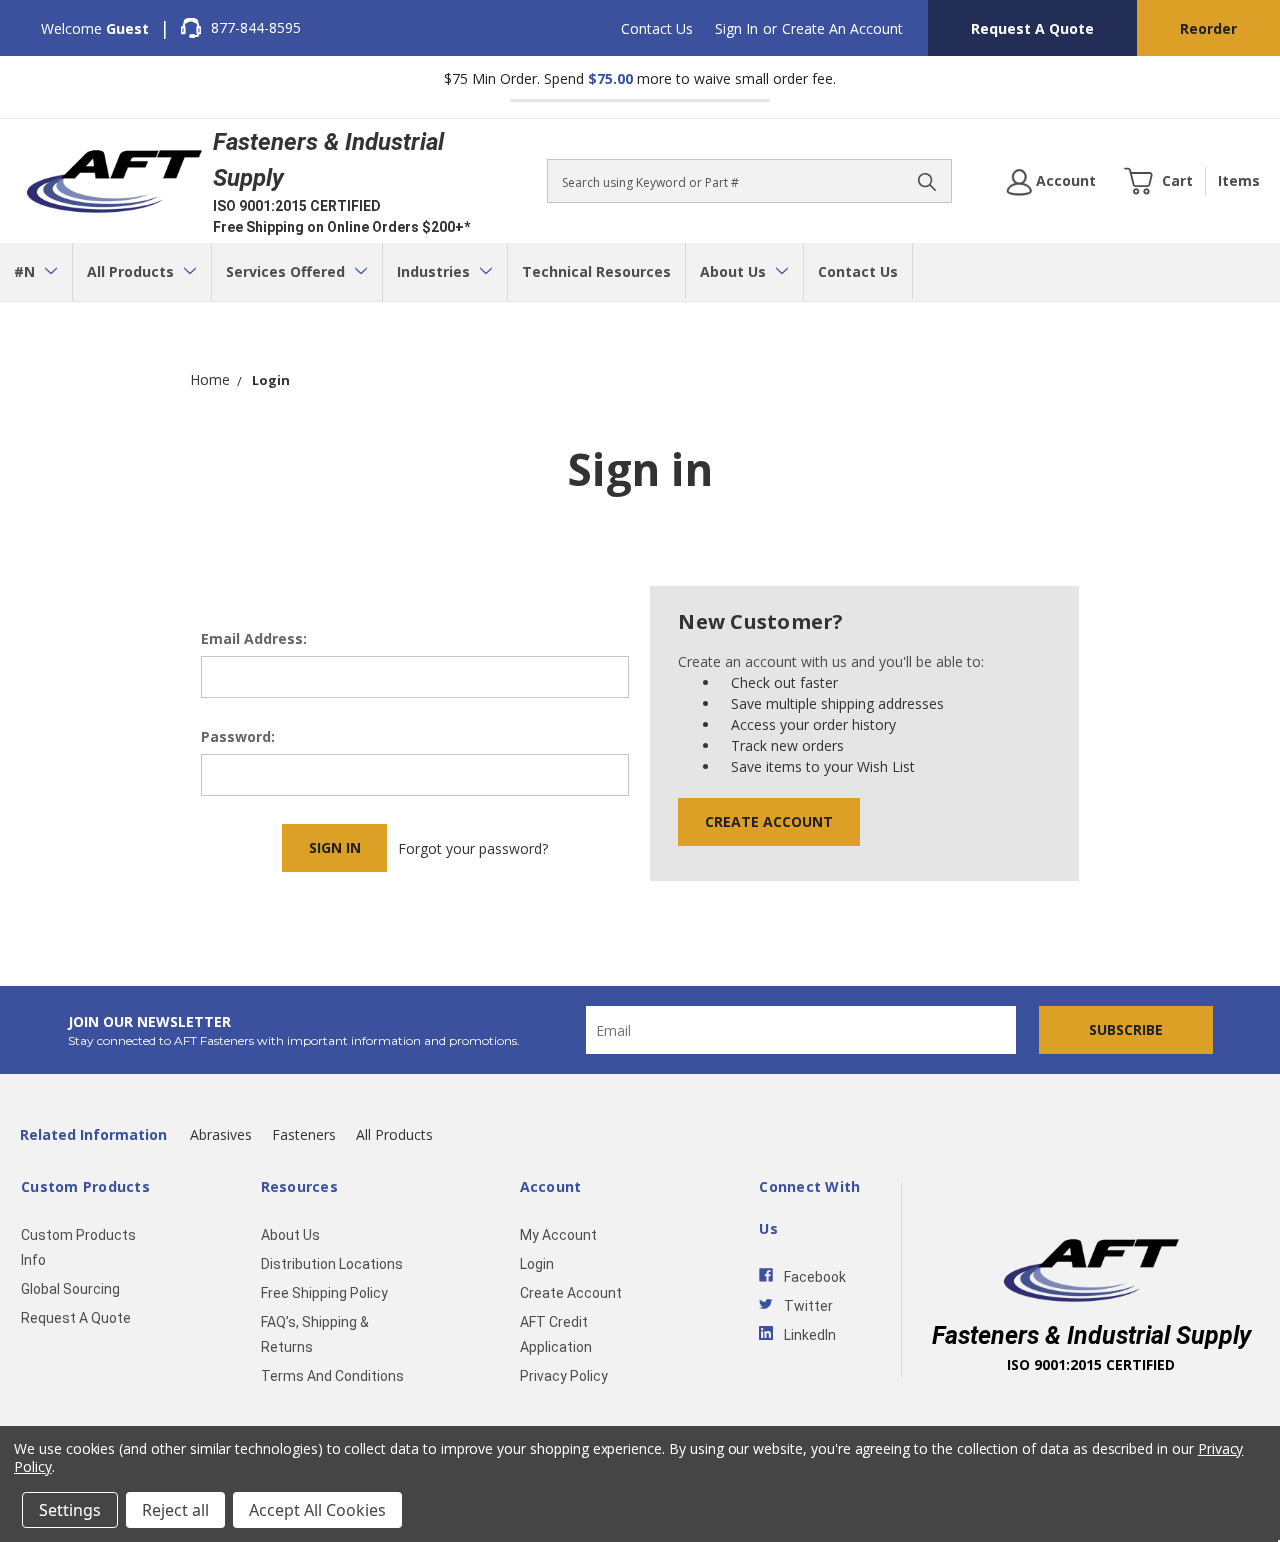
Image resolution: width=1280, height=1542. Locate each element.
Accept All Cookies (317, 1510)
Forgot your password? (473, 848)
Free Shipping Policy (324, 1293)
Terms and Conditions (332, 1376)
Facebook (815, 1277)
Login (537, 1264)
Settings (70, 1510)
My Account (558, 1235)
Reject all (175, 1510)
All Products (132, 271)
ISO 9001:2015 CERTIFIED (297, 206)
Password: (238, 736)
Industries (435, 271)
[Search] (927, 181)
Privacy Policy (564, 1376)
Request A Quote (1032, 28)
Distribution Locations (332, 1264)
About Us (735, 271)
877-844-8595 (256, 27)
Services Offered (287, 271)
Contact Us (657, 28)
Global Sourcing (70, 1289)
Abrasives (221, 1134)
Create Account (769, 821)
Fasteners (304, 1134)
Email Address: (254, 638)
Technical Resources (596, 271)
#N (26, 271)
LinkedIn (810, 1335)
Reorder (1208, 28)
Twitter (808, 1306)
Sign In (736, 28)
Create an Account (842, 28)
